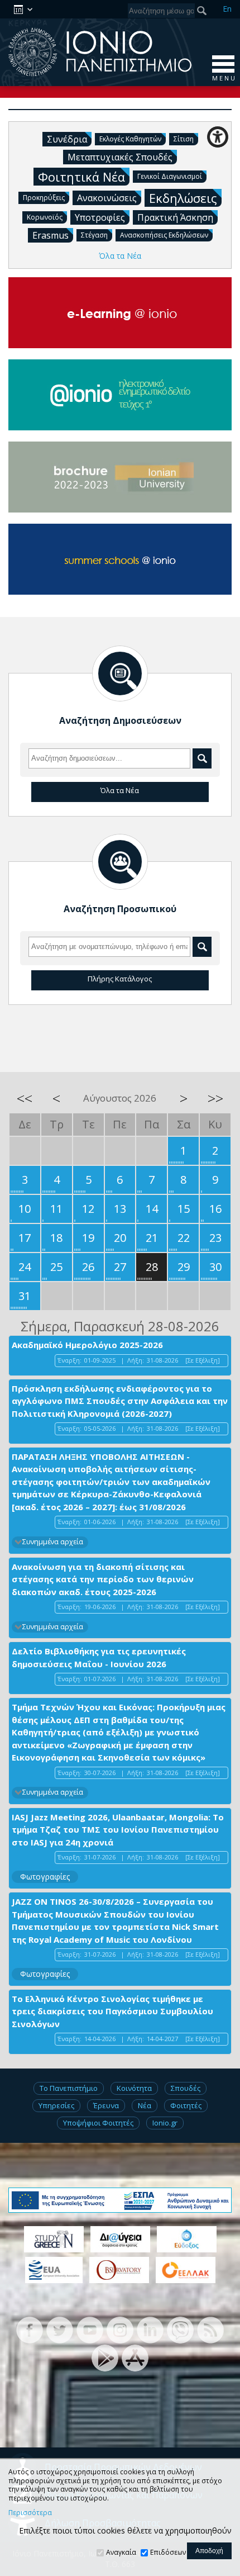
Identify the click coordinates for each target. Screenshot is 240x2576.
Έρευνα (106, 2105)
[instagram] (120, 2329)
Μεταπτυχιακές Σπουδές (120, 157)
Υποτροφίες (100, 217)
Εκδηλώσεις (183, 198)
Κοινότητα (134, 2088)
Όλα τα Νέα (120, 256)
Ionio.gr (165, 2123)
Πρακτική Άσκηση (175, 217)
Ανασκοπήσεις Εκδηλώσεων (164, 235)
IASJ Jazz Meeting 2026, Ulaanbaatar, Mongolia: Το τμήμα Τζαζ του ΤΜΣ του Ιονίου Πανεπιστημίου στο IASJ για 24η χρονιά (118, 1830)
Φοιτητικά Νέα (81, 177)
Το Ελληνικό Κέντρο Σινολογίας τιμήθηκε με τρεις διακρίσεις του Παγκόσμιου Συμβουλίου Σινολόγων (112, 2011)
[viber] (180, 2329)
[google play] (105, 2357)
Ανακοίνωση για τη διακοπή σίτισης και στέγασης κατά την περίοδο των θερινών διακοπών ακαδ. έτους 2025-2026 (103, 1579)
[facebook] (30, 2329)
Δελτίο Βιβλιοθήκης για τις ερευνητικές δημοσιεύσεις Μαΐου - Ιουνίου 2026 (99, 1657)
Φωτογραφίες (45, 1877)
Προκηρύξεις (44, 198)
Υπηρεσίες (56, 2105)
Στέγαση (94, 235)
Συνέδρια (67, 139)
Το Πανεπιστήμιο (69, 2088)
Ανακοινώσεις (107, 198)
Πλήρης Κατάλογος (120, 979)
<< (25, 1098)
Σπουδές (186, 2088)
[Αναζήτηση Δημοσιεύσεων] (120, 673)
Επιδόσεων (168, 2552)
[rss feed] (210, 2329)
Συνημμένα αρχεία (53, 1542)
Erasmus (51, 235)
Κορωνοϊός (45, 217)
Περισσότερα (30, 2513)
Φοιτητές (186, 2105)
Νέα (145, 2105)
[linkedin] (150, 2329)
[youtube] (90, 2329)
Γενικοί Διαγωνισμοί (170, 176)
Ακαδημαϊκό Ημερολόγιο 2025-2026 (87, 1345)
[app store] (135, 2357)
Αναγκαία (121, 2552)
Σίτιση (184, 139)
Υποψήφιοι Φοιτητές (98, 2123)
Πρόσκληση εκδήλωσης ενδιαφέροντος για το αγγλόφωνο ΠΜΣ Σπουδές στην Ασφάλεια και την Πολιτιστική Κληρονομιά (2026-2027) (120, 1401)
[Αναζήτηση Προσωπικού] (120, 862)
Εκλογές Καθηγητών (130, 139)
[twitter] (60, 2329)
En (227, 9)
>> (215, 1098)
